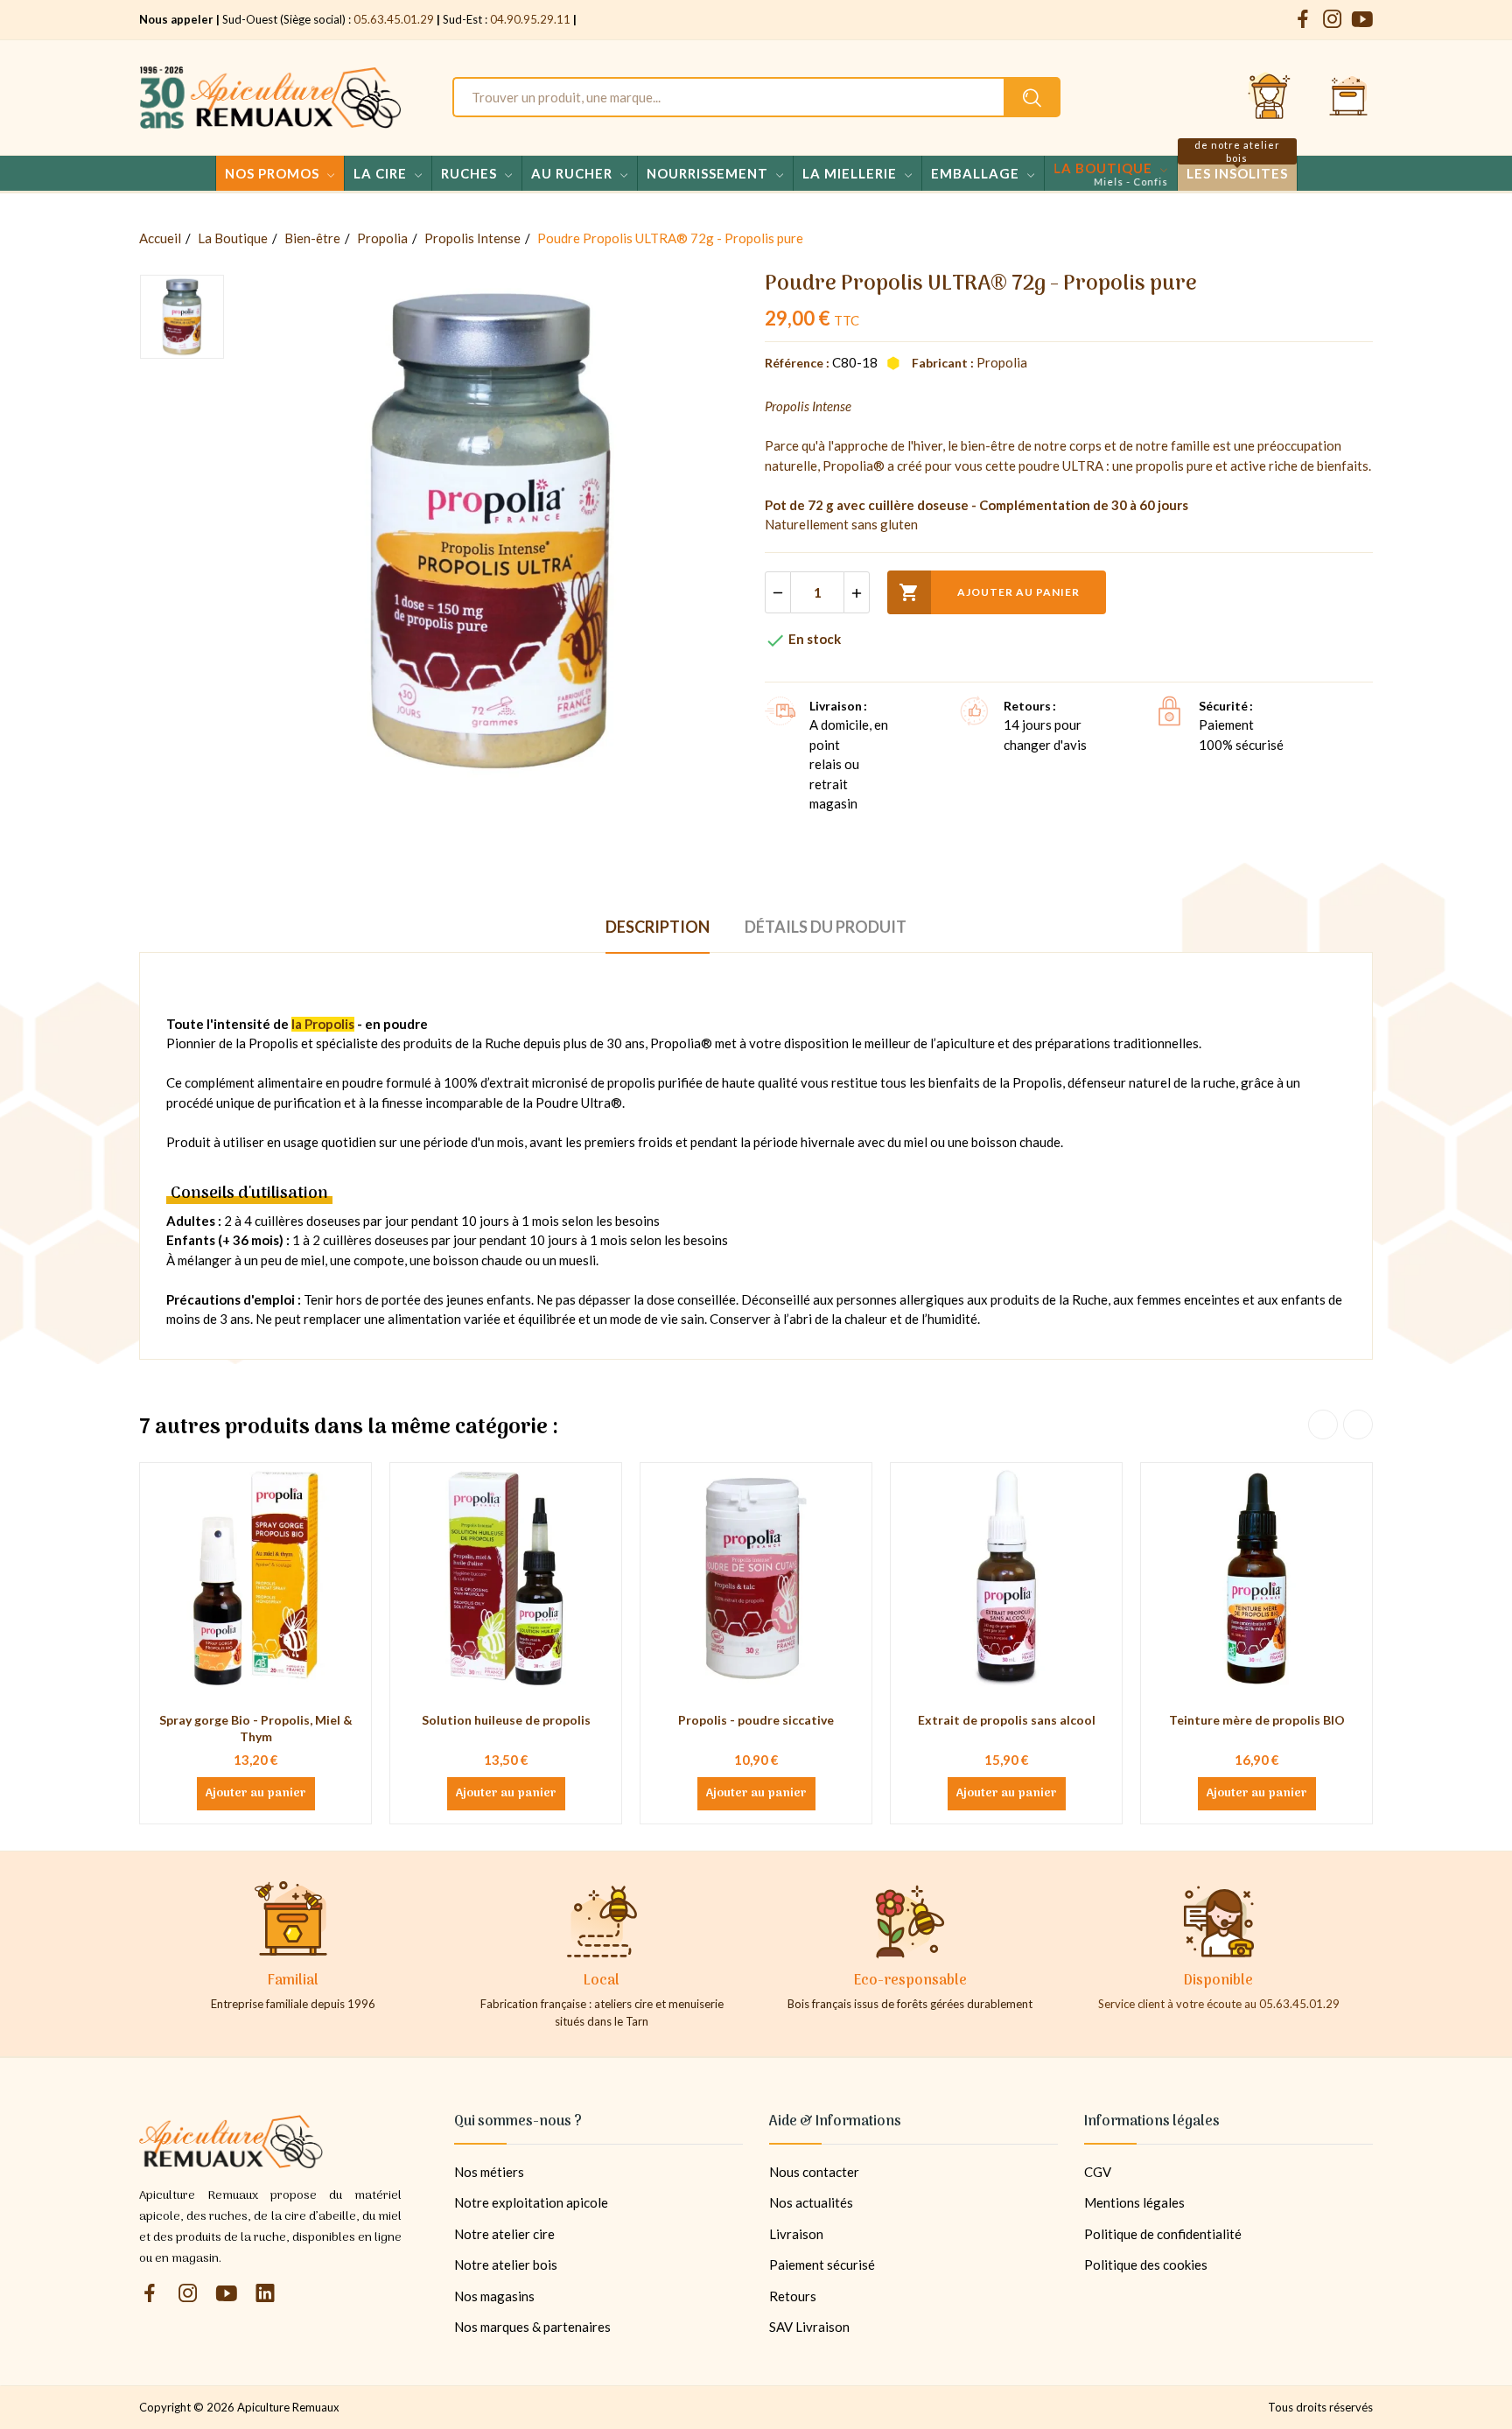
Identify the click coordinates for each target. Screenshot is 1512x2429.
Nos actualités (811, 2202)
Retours (793, 2296)
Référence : (797, 363)
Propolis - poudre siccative (756, 1720)
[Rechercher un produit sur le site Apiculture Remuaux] (1032, 97)
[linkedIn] (265, 2294)
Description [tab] (658, 927)
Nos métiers (489, 2172)
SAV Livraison (809, 2327)
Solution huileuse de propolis (506, 1720)
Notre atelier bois (506, 2264)
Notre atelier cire (504, 2234)
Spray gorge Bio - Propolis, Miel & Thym (256, 1729)
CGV (1098, 2172)
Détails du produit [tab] (826, 927)
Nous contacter (814, 2172)
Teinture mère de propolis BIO (1257, 1720)
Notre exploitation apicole (531, 2202)
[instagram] (1333, 20)
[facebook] (1303, 20)
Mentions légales (1134, 2202)
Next (1358, 1424)
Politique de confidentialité (1163, 2234)
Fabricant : (943, 363)
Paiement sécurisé (822, 2264)
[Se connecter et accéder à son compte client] (1270, 97)
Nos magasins (494, 2296)
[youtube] (1362, 20)
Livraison (796, 2234)
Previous (1323, 1424)
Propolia (1002, 362)
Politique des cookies (1146, 2264)
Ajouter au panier (989, 592)
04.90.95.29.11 (530, 19)
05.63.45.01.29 (394, 19)
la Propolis (323, 1024)
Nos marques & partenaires (532, 2327)
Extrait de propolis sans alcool (1007, 1720)
